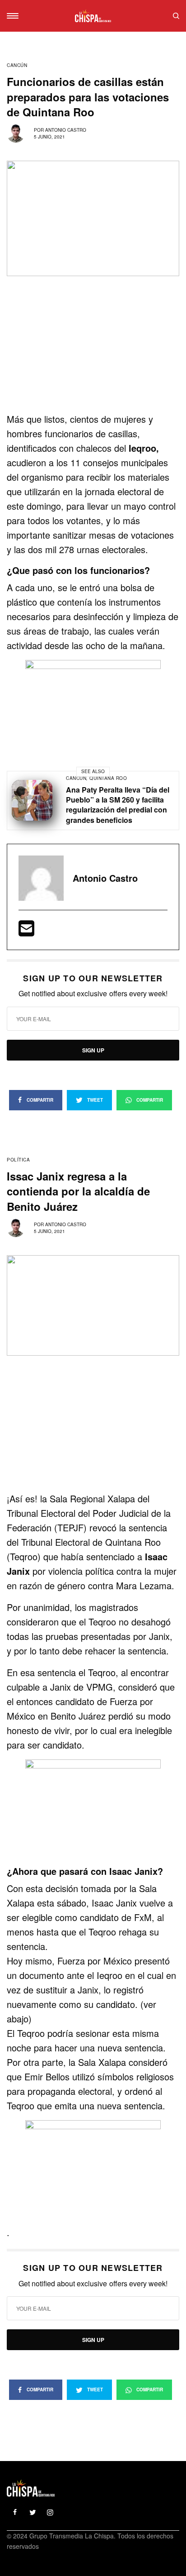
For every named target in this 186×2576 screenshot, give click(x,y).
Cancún (17, 65)
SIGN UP (93, 1050)
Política (18, 1160)
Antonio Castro (66, 130)
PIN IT (98, 700)
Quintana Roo (108, 778)
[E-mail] (26, 931)
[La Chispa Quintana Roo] (93, 16)
